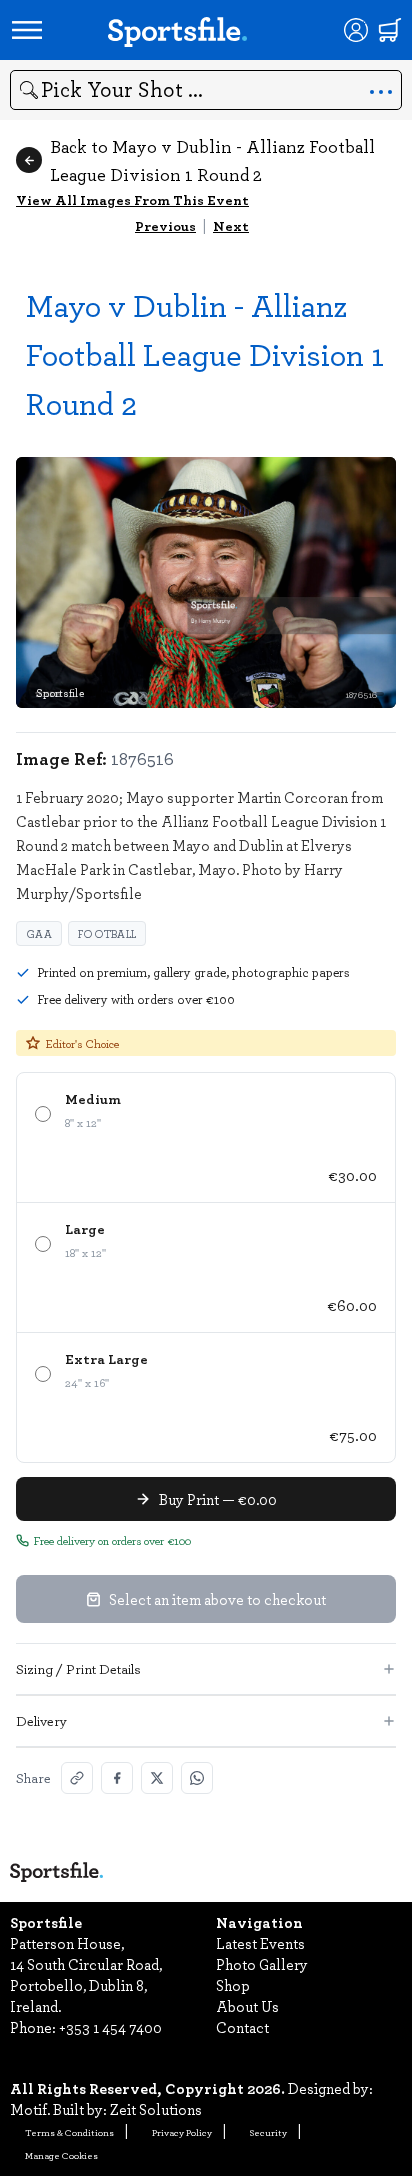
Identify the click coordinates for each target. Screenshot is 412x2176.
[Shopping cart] (390, 30)
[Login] (356, 30)
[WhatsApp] (197, 1778)
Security (268, 2132)
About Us (247, 2006)
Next (231, 225)
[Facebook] (117, 1778)
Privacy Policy (182, 2132)
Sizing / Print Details (78, 1668)
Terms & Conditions (69, 2132)
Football (107, 933)
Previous (165, 225)
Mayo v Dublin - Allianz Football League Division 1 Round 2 (205, 353)
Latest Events (260, 1943)
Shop (233, 1985)
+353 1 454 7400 (110, 2027)
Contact (242, 2027)
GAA (39, 933)
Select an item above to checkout (217, 1599)
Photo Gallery (262, 1964)
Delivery (41, 1720)
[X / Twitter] (157, 1778)
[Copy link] (77, 1778)
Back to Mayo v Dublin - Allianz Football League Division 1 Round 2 (212, 160)
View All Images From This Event (132, 199)
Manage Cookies (61, 2155)
